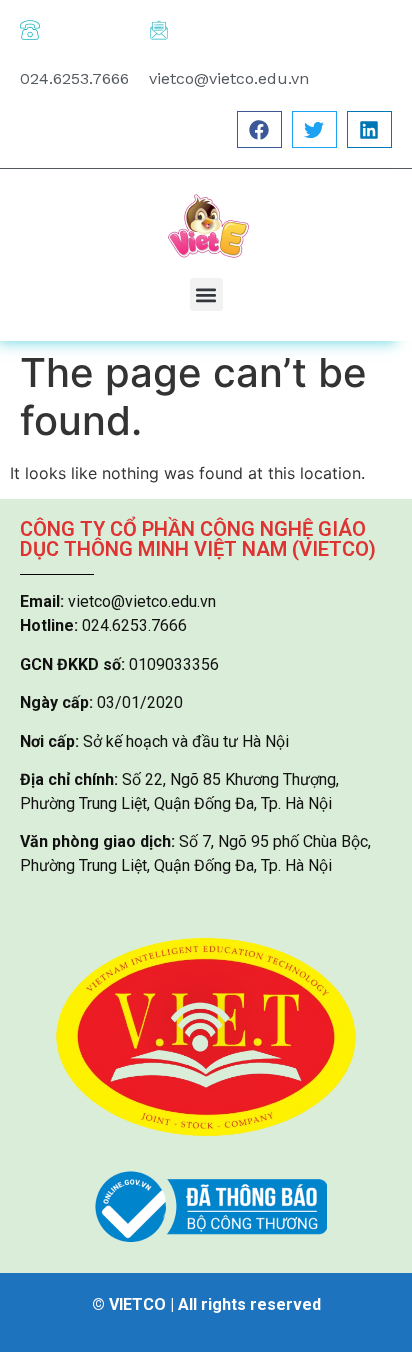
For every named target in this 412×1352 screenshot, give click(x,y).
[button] (259, 129)
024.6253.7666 (74, 78)
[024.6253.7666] (30, 30)
